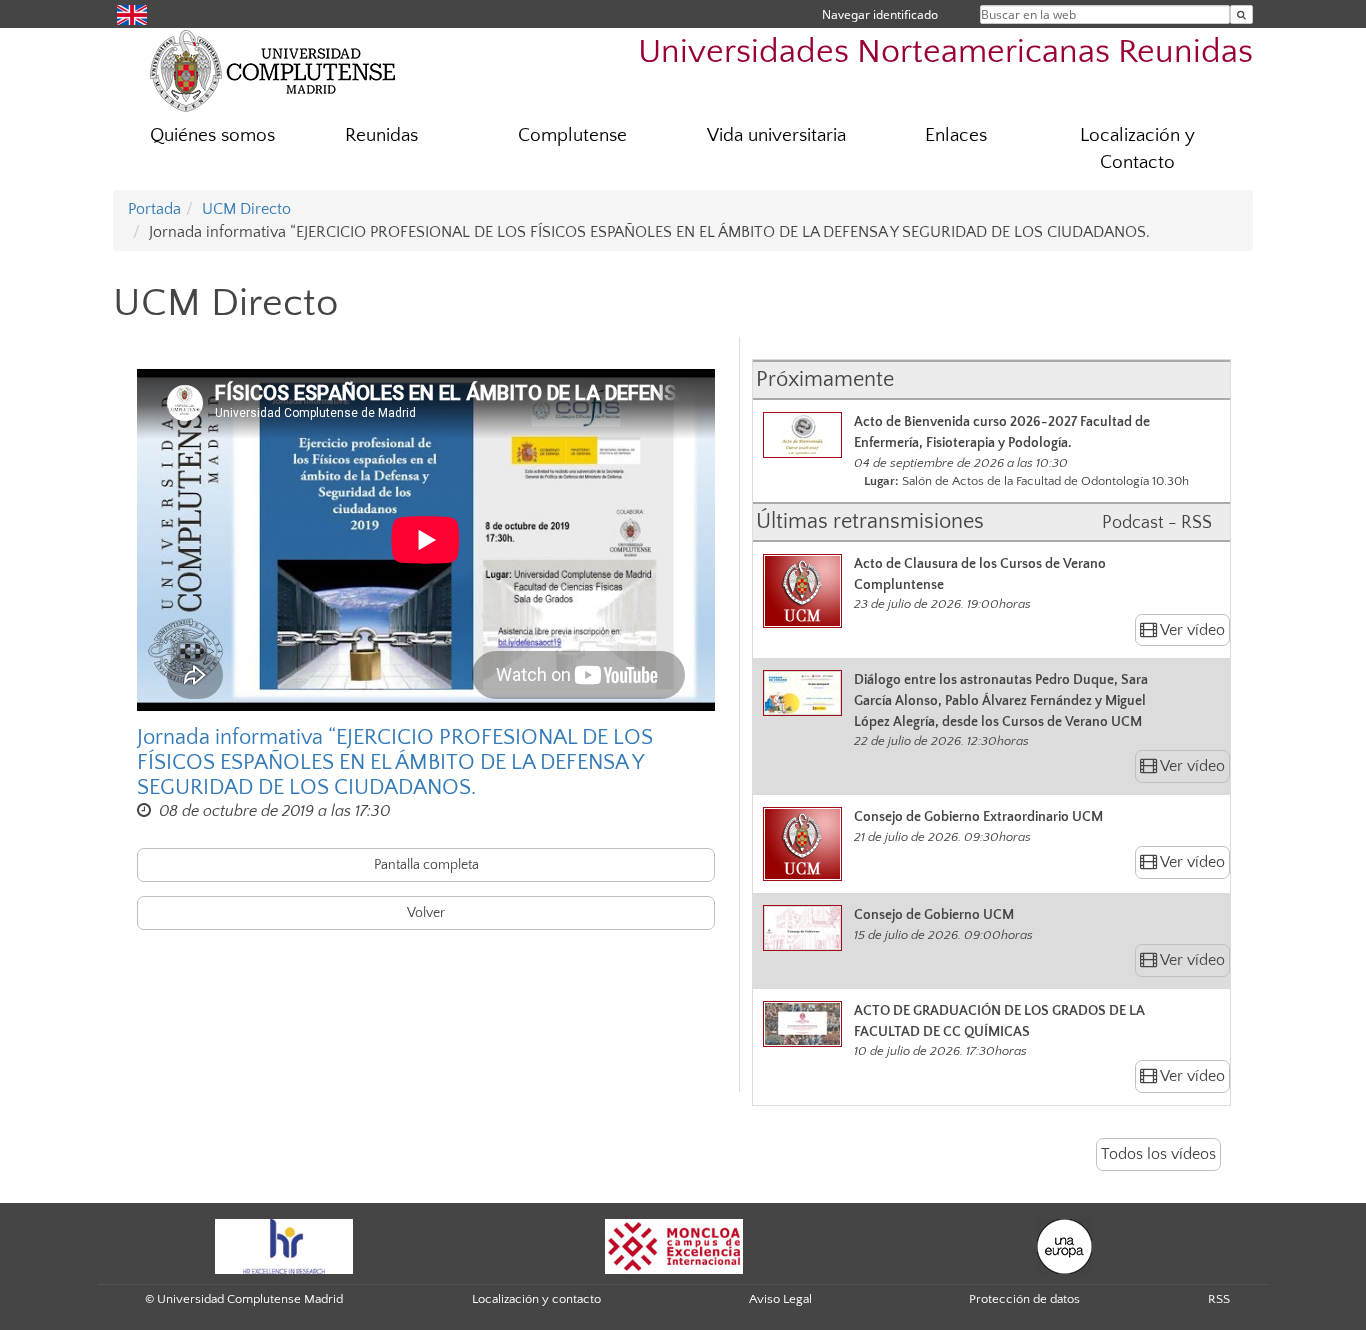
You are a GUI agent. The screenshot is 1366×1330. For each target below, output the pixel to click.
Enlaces (956, 135)
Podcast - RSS (1157, 523)
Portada (154, 209)
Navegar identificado (880, 14)
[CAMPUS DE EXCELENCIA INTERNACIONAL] (674, 1245)
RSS (1219, 1299)
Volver (426, 913)
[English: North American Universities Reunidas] (132, 13)
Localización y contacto (536, 1299)
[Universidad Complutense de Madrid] (273, 70)
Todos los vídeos (1158, 1154)
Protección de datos (1024, 1299)
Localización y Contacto (1137, 149)
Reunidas (381, 135)
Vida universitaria (776, 135)
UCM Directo (246, 209)
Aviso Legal (780, 1299)
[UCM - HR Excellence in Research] (284, 1245)
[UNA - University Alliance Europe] (1064, 1245)
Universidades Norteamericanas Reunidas (945, 52)
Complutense (572, 135)
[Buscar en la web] (1241, 14)
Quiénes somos (212, 135)
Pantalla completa (426, 865)
